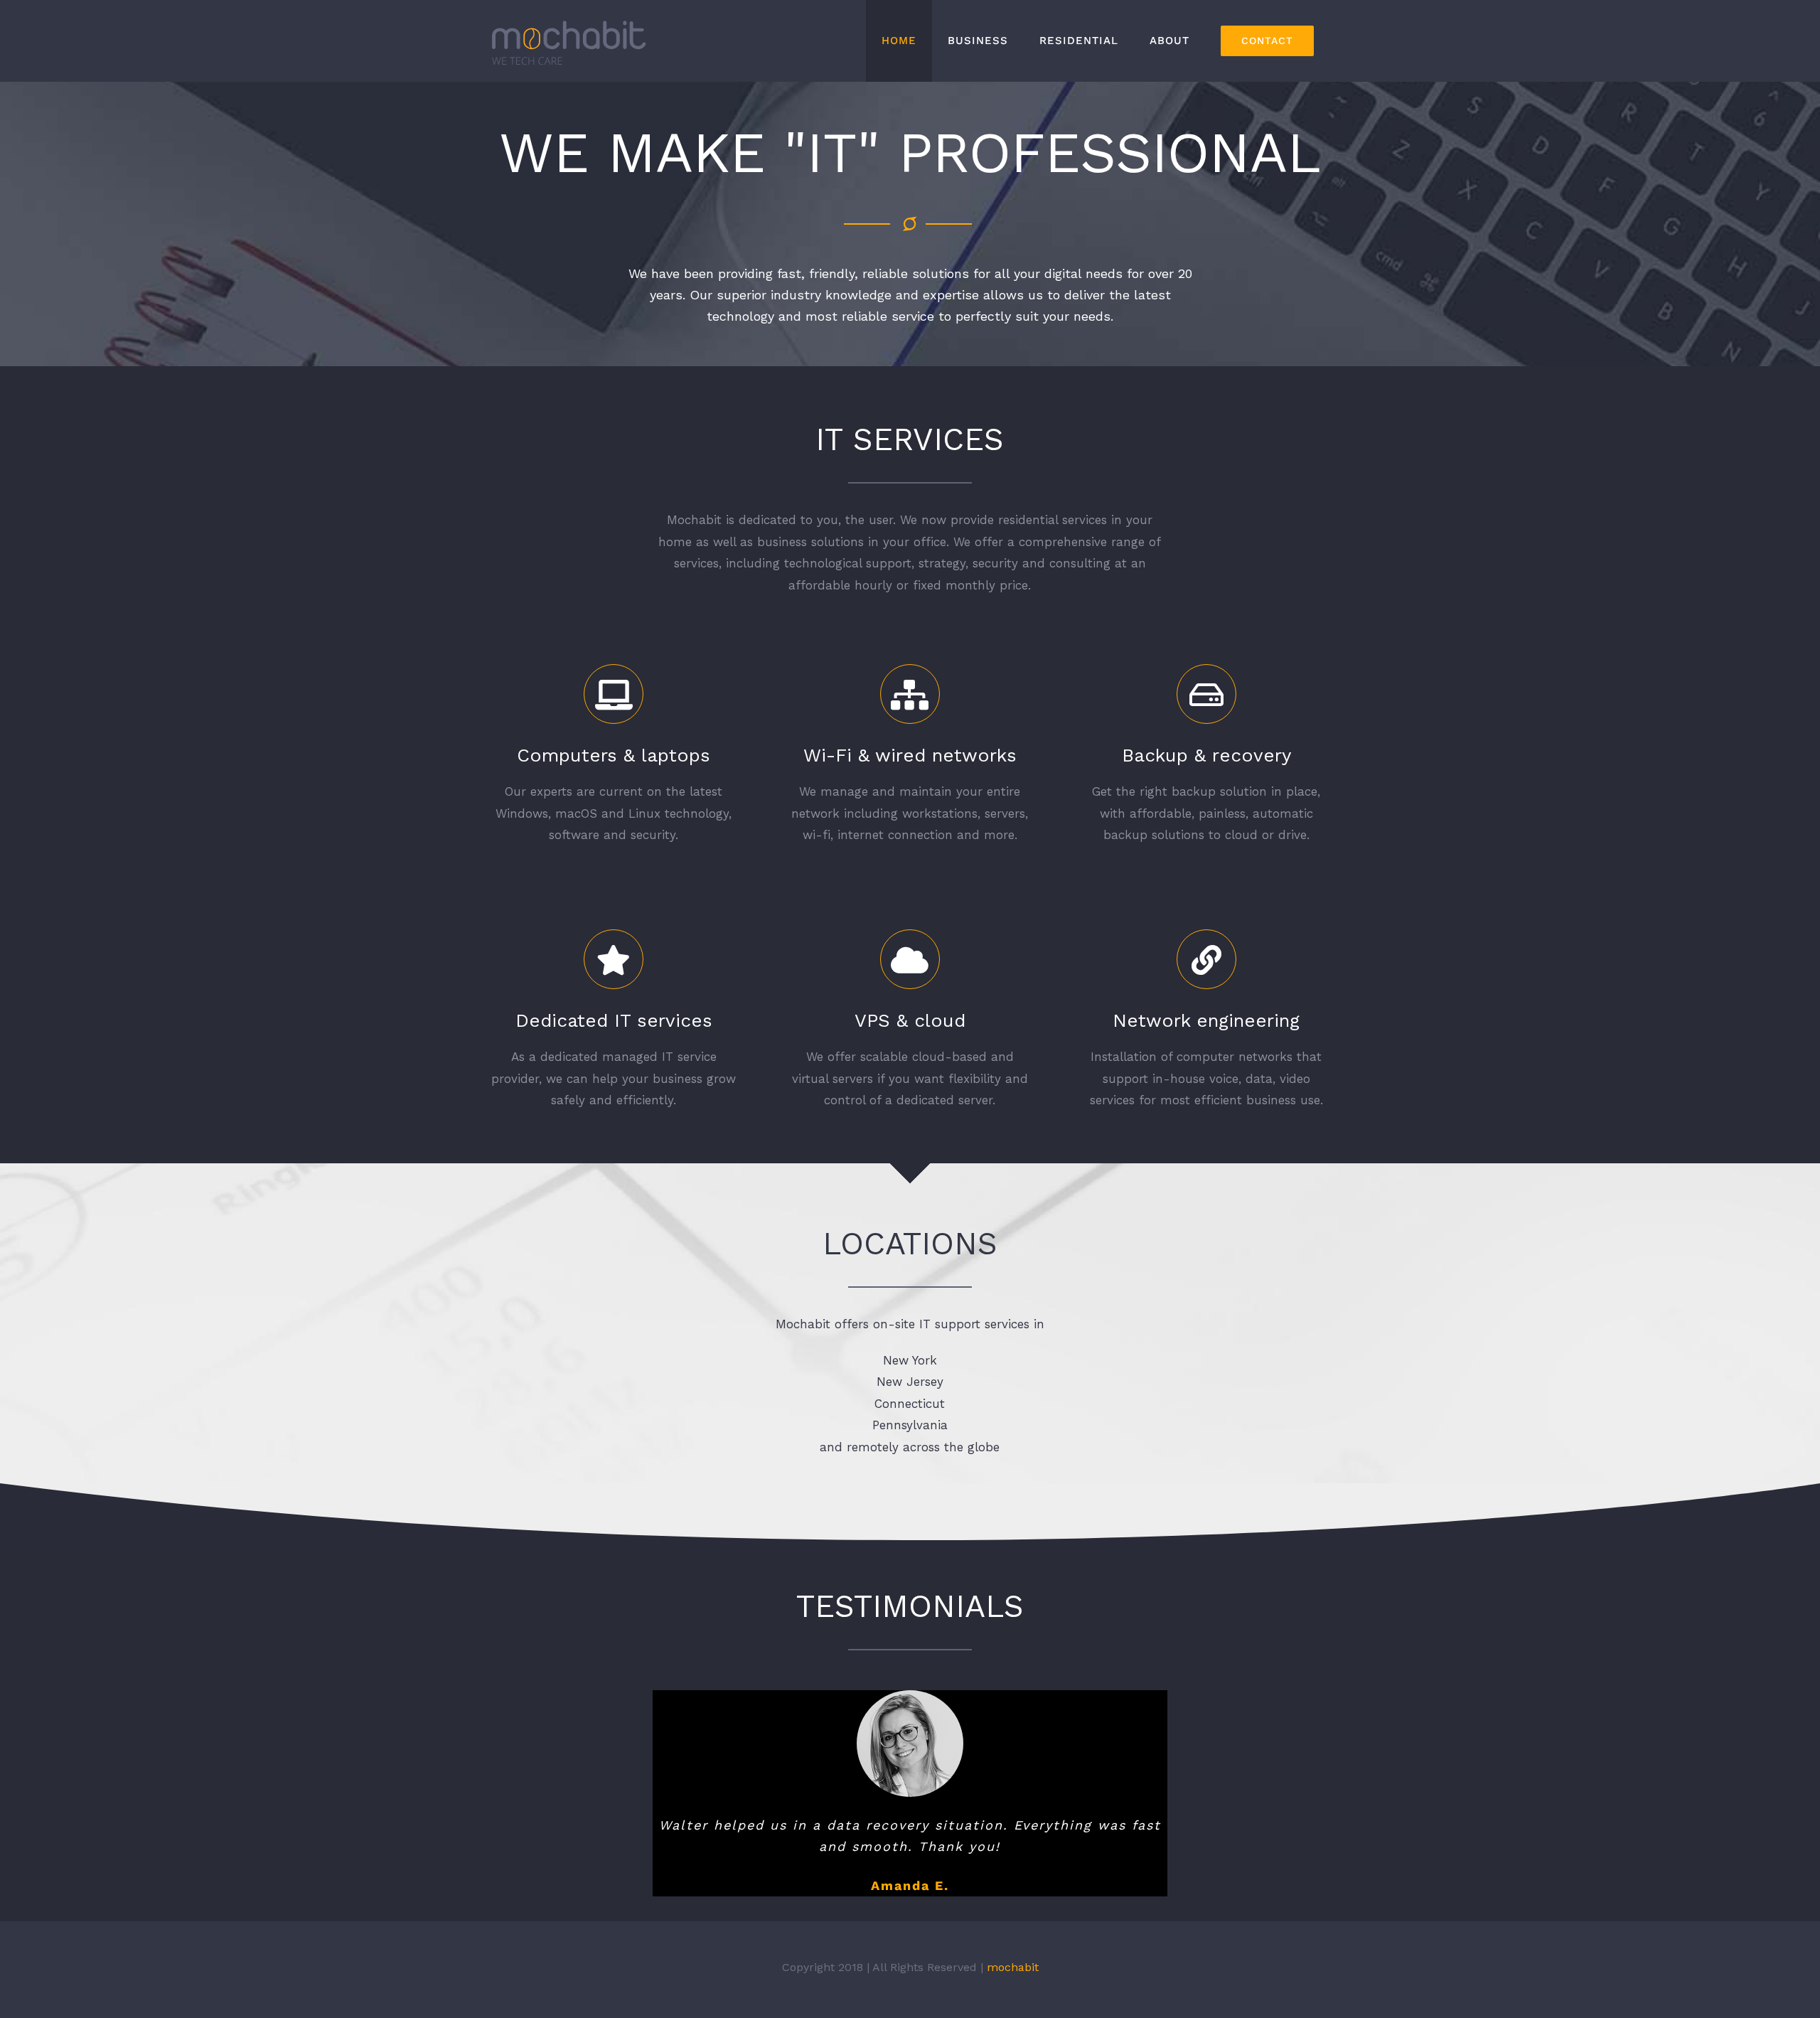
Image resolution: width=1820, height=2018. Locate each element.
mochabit (1013, 1988)
